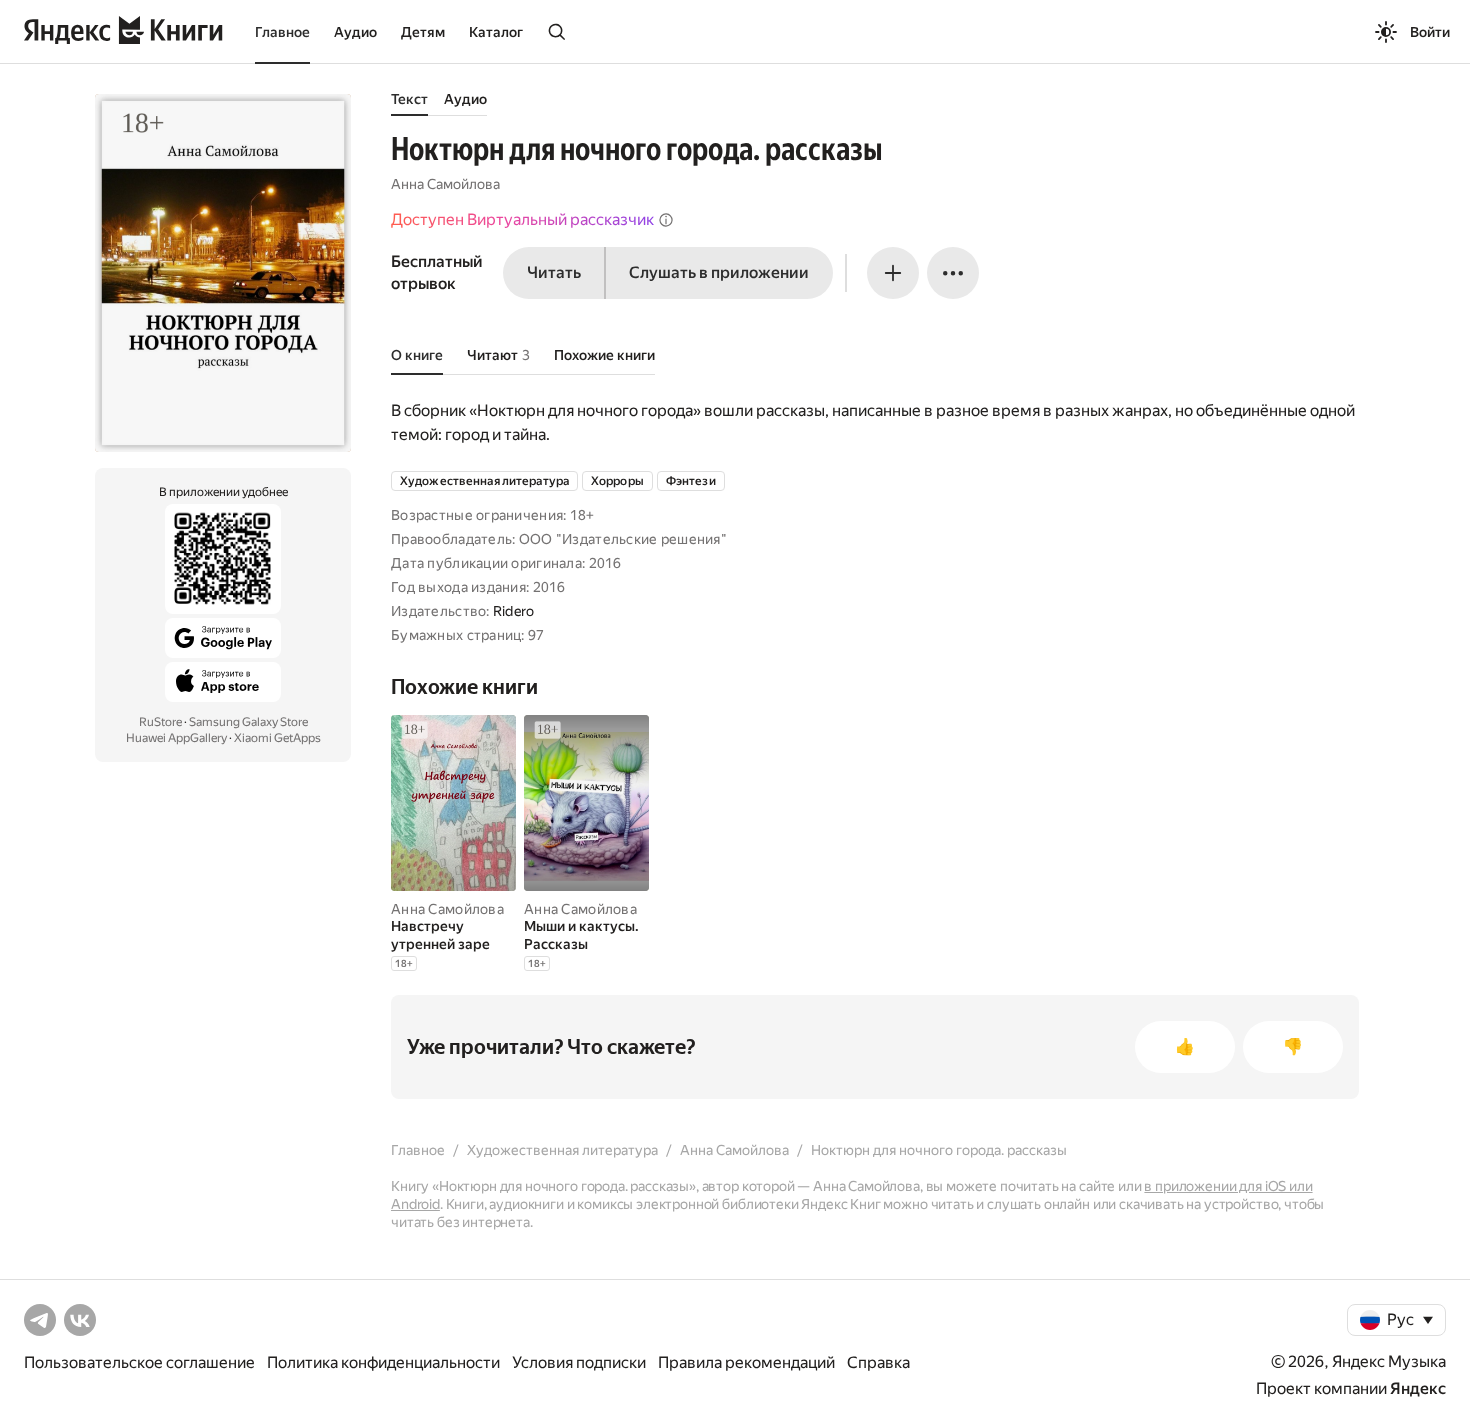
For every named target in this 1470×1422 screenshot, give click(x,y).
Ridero (514, 611)
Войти (1430, 32)
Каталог (496, 32)
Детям (423, 32)
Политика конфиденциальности (383, 1362)
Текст (409, 99)
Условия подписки (579, 1362)
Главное (282, 32)
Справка (878, 1362)
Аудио (355, 32)
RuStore (160, 722)
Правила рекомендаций (746, 1362)
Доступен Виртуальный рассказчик (522, 219)
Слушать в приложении (719, 272)
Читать (554, 272)
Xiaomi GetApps (277, 738)
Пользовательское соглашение (139, 1362)
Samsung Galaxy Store (248, 722)
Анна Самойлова (445, 184)
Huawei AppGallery (176, 738)
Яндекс (1418, 1388)
